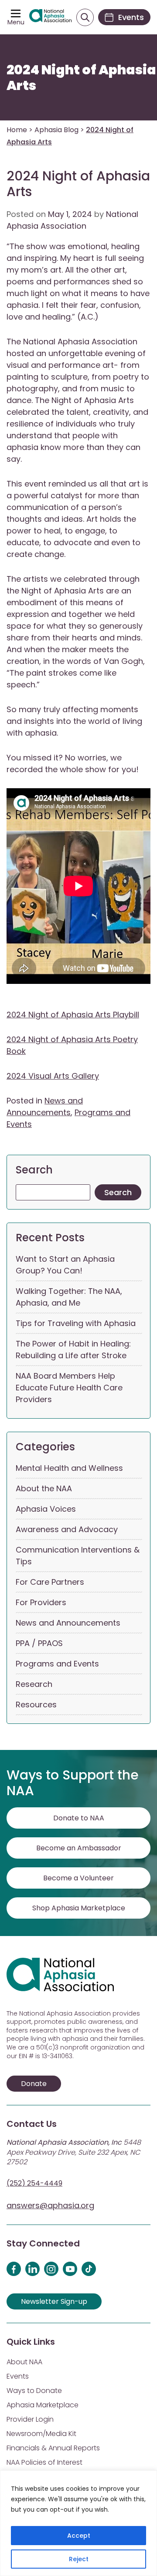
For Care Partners (50, 1582)
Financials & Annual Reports (53, 2448)
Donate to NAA (79, 1818)
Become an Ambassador (79, 1848)
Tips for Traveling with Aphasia (76, 1323)
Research (34, 1684)
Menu (16, 22)
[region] (78, 2523)
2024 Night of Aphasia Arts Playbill (73, 1015)
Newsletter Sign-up (54, 2301)
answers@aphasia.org (50, 2205)
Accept (79, 2536)
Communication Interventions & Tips (78, 1556)
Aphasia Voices (46, 1509)
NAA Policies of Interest (44, 2462)
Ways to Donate (34, 2391)
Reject (79, 2559)
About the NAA (44, 1488)
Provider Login (30, 2419)
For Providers (41, 1602)
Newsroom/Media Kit (41, 2434)
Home (17, 130)
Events (18, 2376)
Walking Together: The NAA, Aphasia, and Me (69, 1297)
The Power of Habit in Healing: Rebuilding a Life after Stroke (73, 1350)
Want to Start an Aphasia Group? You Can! (65, 1265)
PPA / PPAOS (39, 1643)
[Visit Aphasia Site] (50, 17)
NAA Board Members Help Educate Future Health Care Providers (69, 1388)
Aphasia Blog (56, 130)
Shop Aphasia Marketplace (79, 1908)
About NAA (24, 2362)
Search (34, 1170)
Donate (34, 2084)
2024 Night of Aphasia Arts (81, 78)
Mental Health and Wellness (69, 1468)
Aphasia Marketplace (43, 2405)
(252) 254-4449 (34, 2183)
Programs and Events (57, 1664)
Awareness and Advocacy (67, 1529)
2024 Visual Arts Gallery (53, 1076)
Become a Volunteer (78, 1878)
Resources (36, 1705)
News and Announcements (68, 1623)
